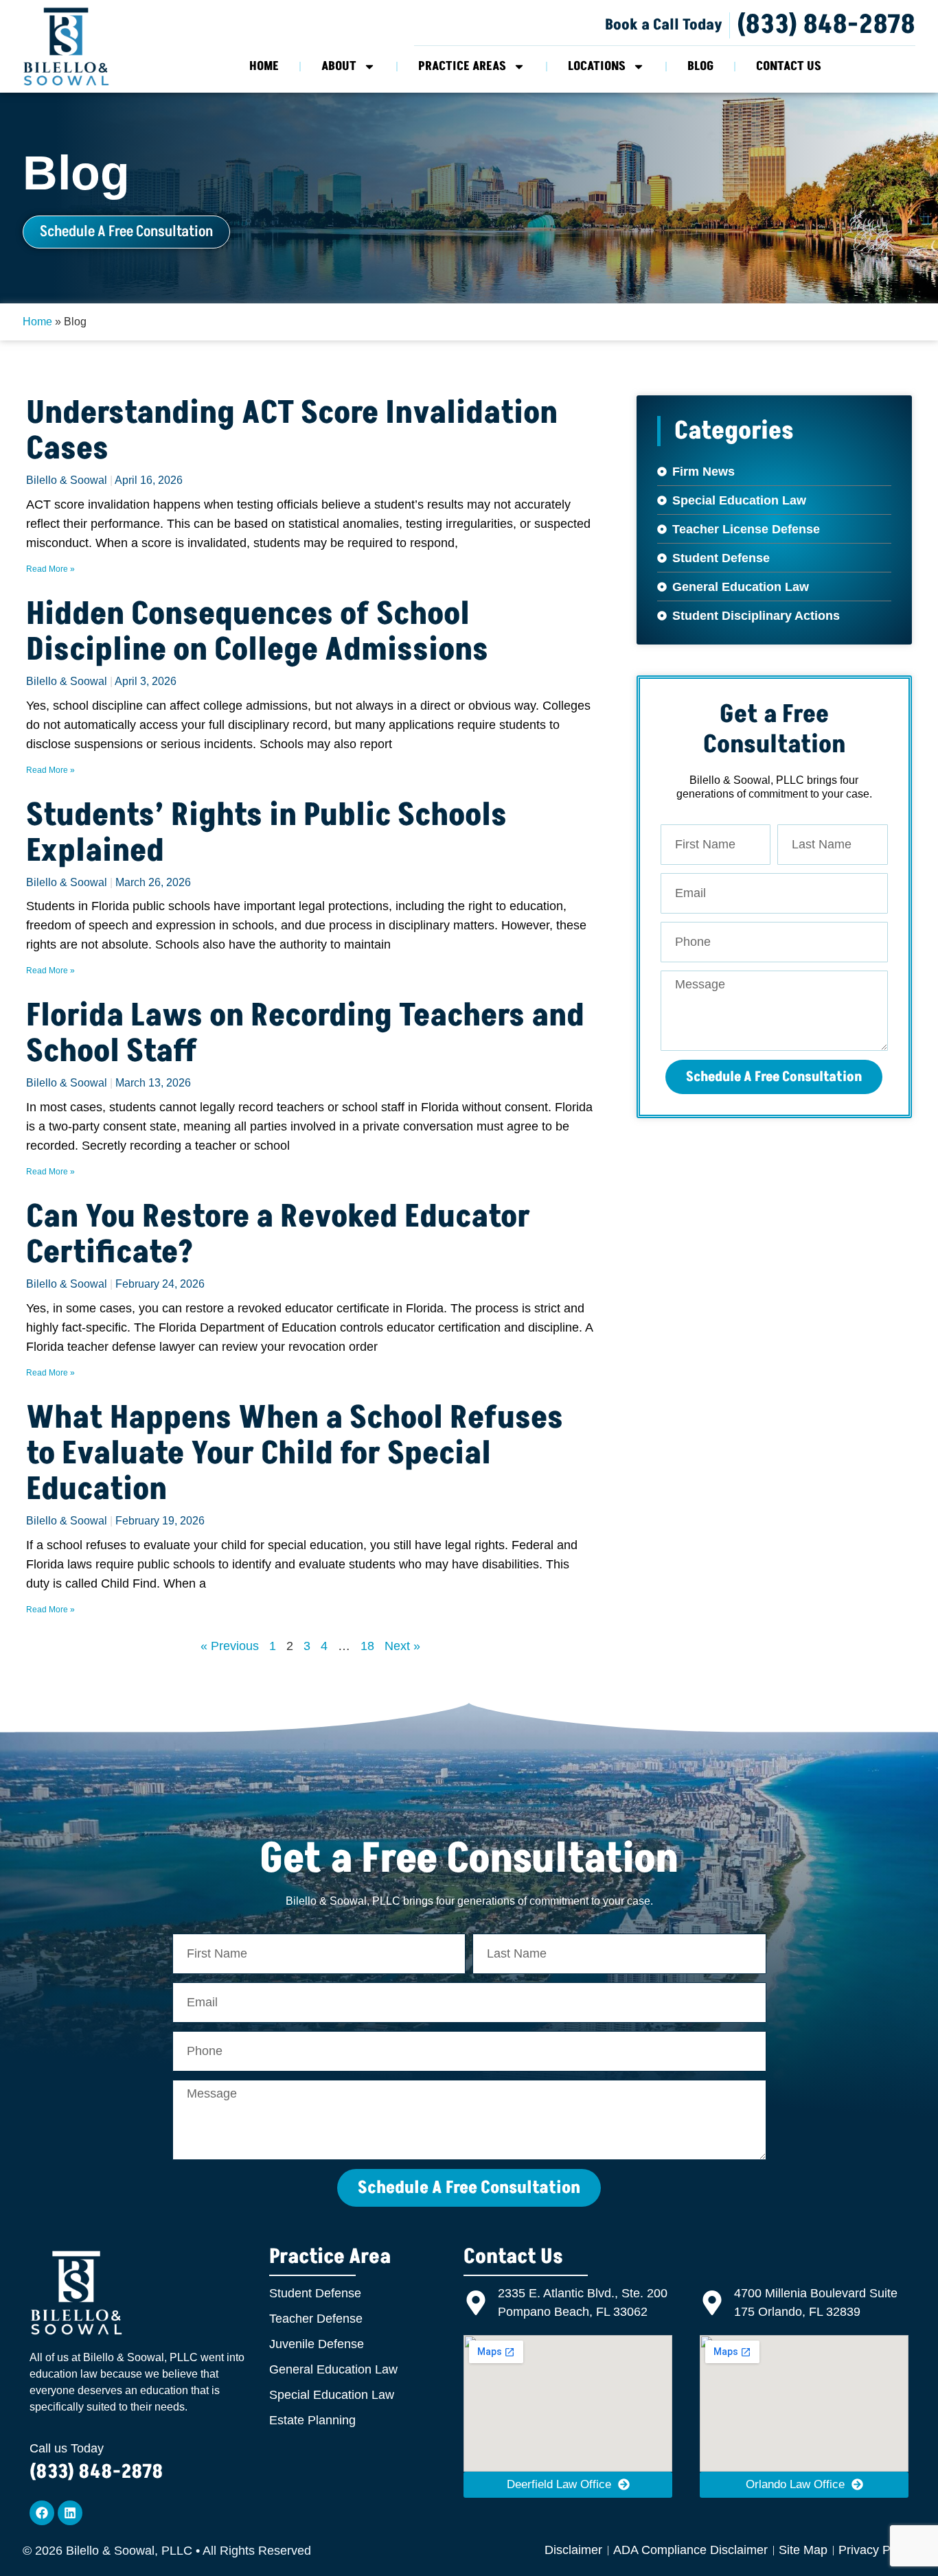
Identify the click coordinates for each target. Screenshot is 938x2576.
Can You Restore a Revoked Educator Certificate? (278, 1235)
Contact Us (789, 66)
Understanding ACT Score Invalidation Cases (292, 431)
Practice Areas (462, 66)
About (339, 66)
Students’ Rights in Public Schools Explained (266, 833)
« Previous (230, 1646)
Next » (402, 1646)
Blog (700, 66)
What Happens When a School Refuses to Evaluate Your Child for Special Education (295, 1454)
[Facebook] (42, 2513)
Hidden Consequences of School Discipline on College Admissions (257, 632)
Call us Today (67, 2448)
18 (367, 1646)
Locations (597, 66)
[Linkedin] (70, 2513)
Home (264, 66)
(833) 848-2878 (826, 25)
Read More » (50, 569)
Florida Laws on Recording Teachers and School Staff (305, 1034)
